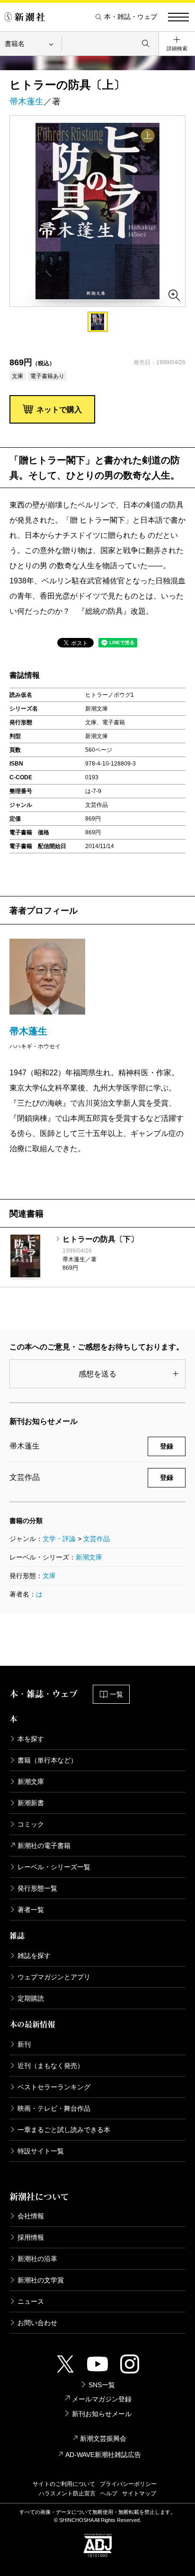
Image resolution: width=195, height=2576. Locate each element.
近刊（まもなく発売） (51, 2066)
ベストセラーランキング (54, 2087)
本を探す (31, 1739)
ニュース (31, 2301)
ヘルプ (109, 2493)
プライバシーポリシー (128, 2484)
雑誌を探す (34, 1956)
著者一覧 (31, 1910)
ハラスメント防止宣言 (67, 2493)
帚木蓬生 (27, 102)
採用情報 (31, 2237)
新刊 (24, 2044)
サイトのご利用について (64, 2484)
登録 (167, 1446)
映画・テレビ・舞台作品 (54, 2108)
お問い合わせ (37, 2323)
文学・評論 (59, 1539)
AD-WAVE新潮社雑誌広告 (103, 2455)
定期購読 (31, 1998)
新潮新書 (31, 1803)
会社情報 (31, 2216)
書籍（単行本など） (47, 1760)
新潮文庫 (89, 1557)
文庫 (49, 1576)
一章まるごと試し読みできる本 (64, 2130)
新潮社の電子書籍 (44, 1846)
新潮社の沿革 (37, 2259)
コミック (31, 1824)
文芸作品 (97, 1539)
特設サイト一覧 (41, 2151)
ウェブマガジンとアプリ (54, 1977)
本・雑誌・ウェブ (131, 17)
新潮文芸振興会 (103, 2438)
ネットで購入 (59, 410)
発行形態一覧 (37, 1888)
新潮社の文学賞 (41, 2280)
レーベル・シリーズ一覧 (54, 1867)
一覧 (116, 1694)
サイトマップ (139, 2493)
